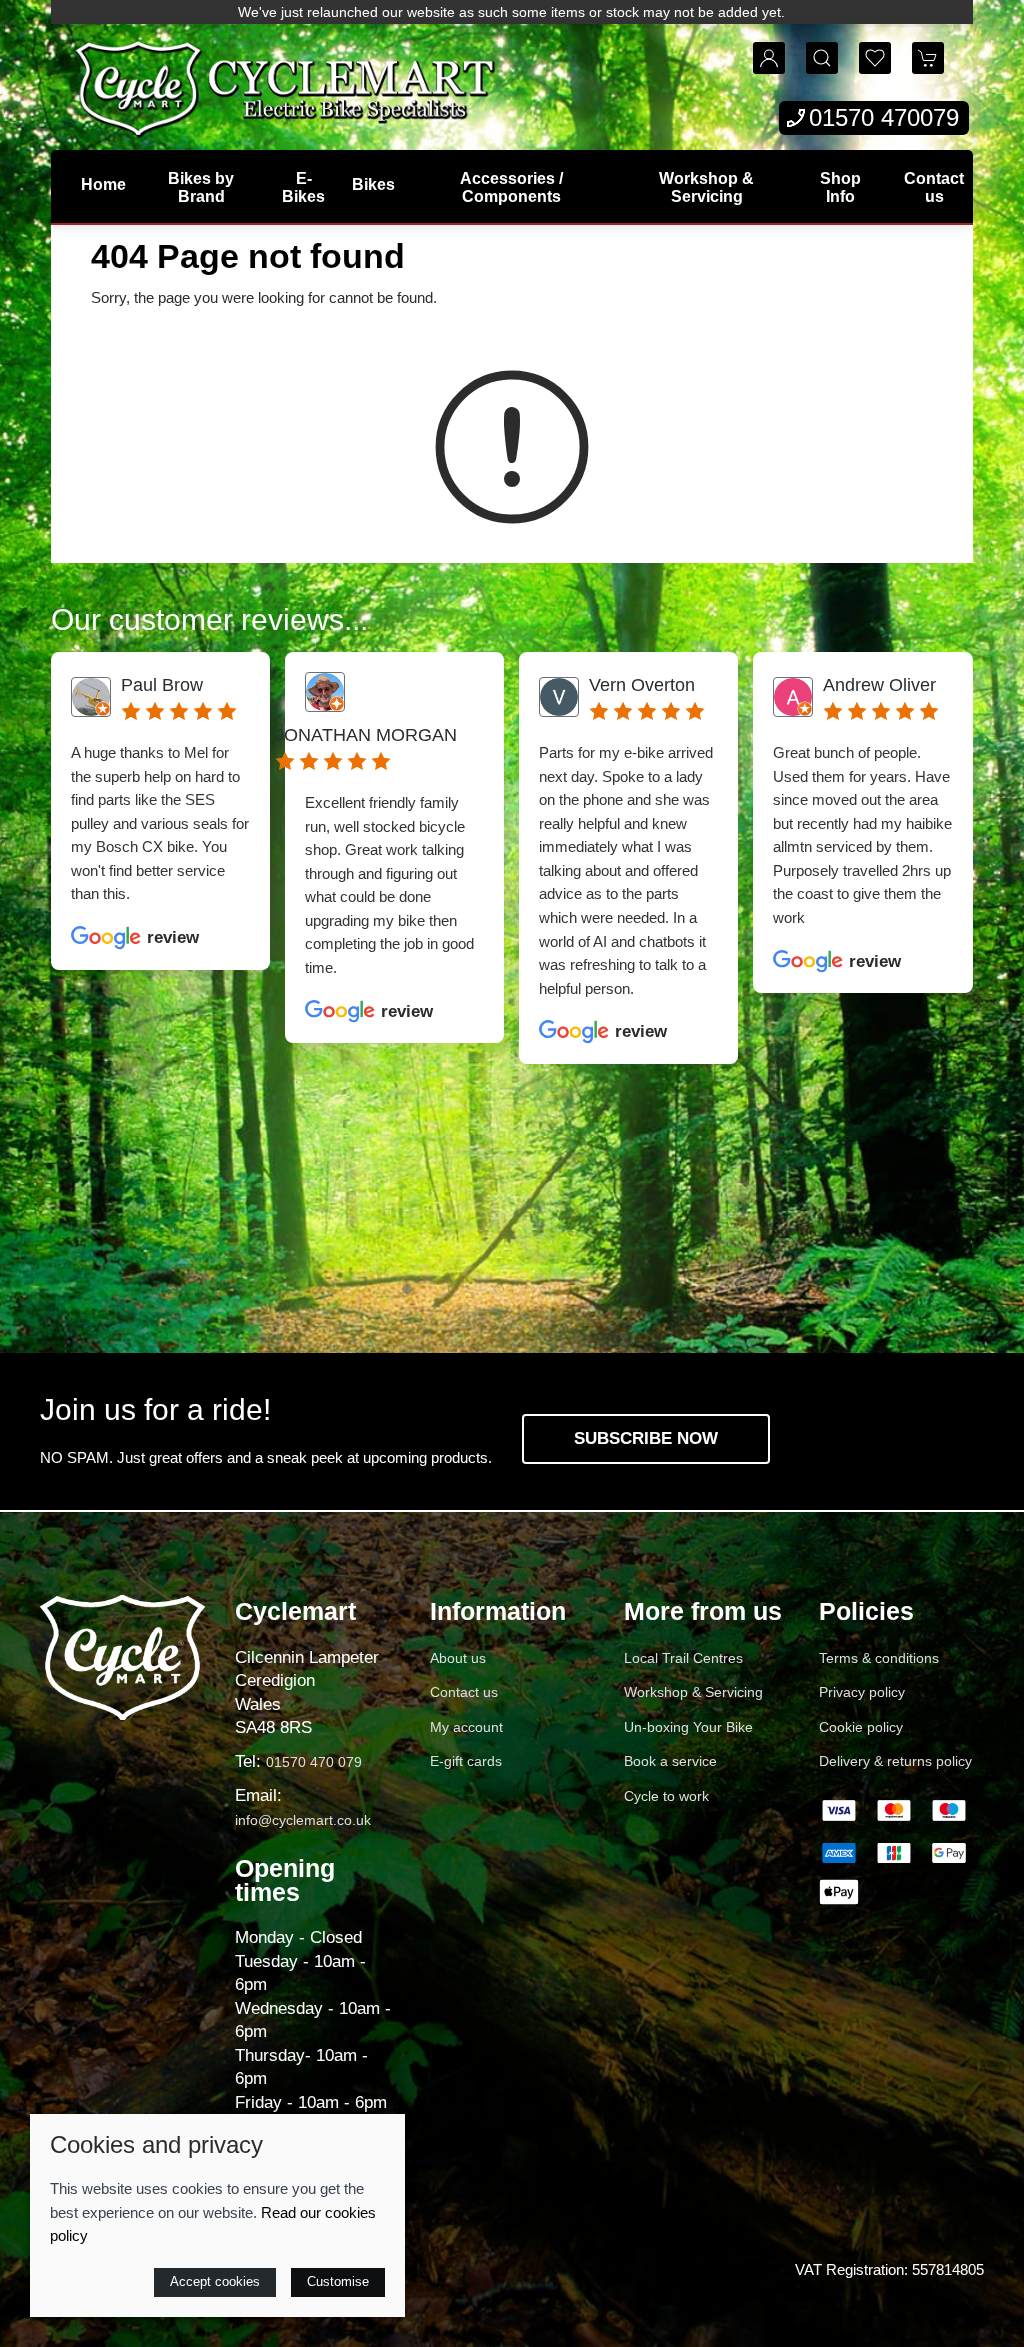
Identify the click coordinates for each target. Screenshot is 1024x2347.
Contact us (934, 187)
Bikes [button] (373, 184)
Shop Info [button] (840, 187)
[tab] (407, 1289)
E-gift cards (466, 1761)
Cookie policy (861, 1727)
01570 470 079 (314, 1762)
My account (466, 1727)
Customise (338, 2281)
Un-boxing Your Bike (688, 1727)
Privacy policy (862, 1692)
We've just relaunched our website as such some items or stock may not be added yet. (512, 12)
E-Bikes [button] (303, 187)
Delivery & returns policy (895, 1761)
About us (458, 1658)
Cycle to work (666, 1796)
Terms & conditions (879, 1658)
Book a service (670, 1761)
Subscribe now (646, 1438)
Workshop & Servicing (706, 187)
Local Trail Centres (683, 1658)
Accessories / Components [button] (511, 187)
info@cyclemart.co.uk (303, 1820)
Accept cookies (215, 2281)
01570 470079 (884, 117)
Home (103, 184)
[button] (822, 58)
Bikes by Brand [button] (201, 187)
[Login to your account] (769, 58)
